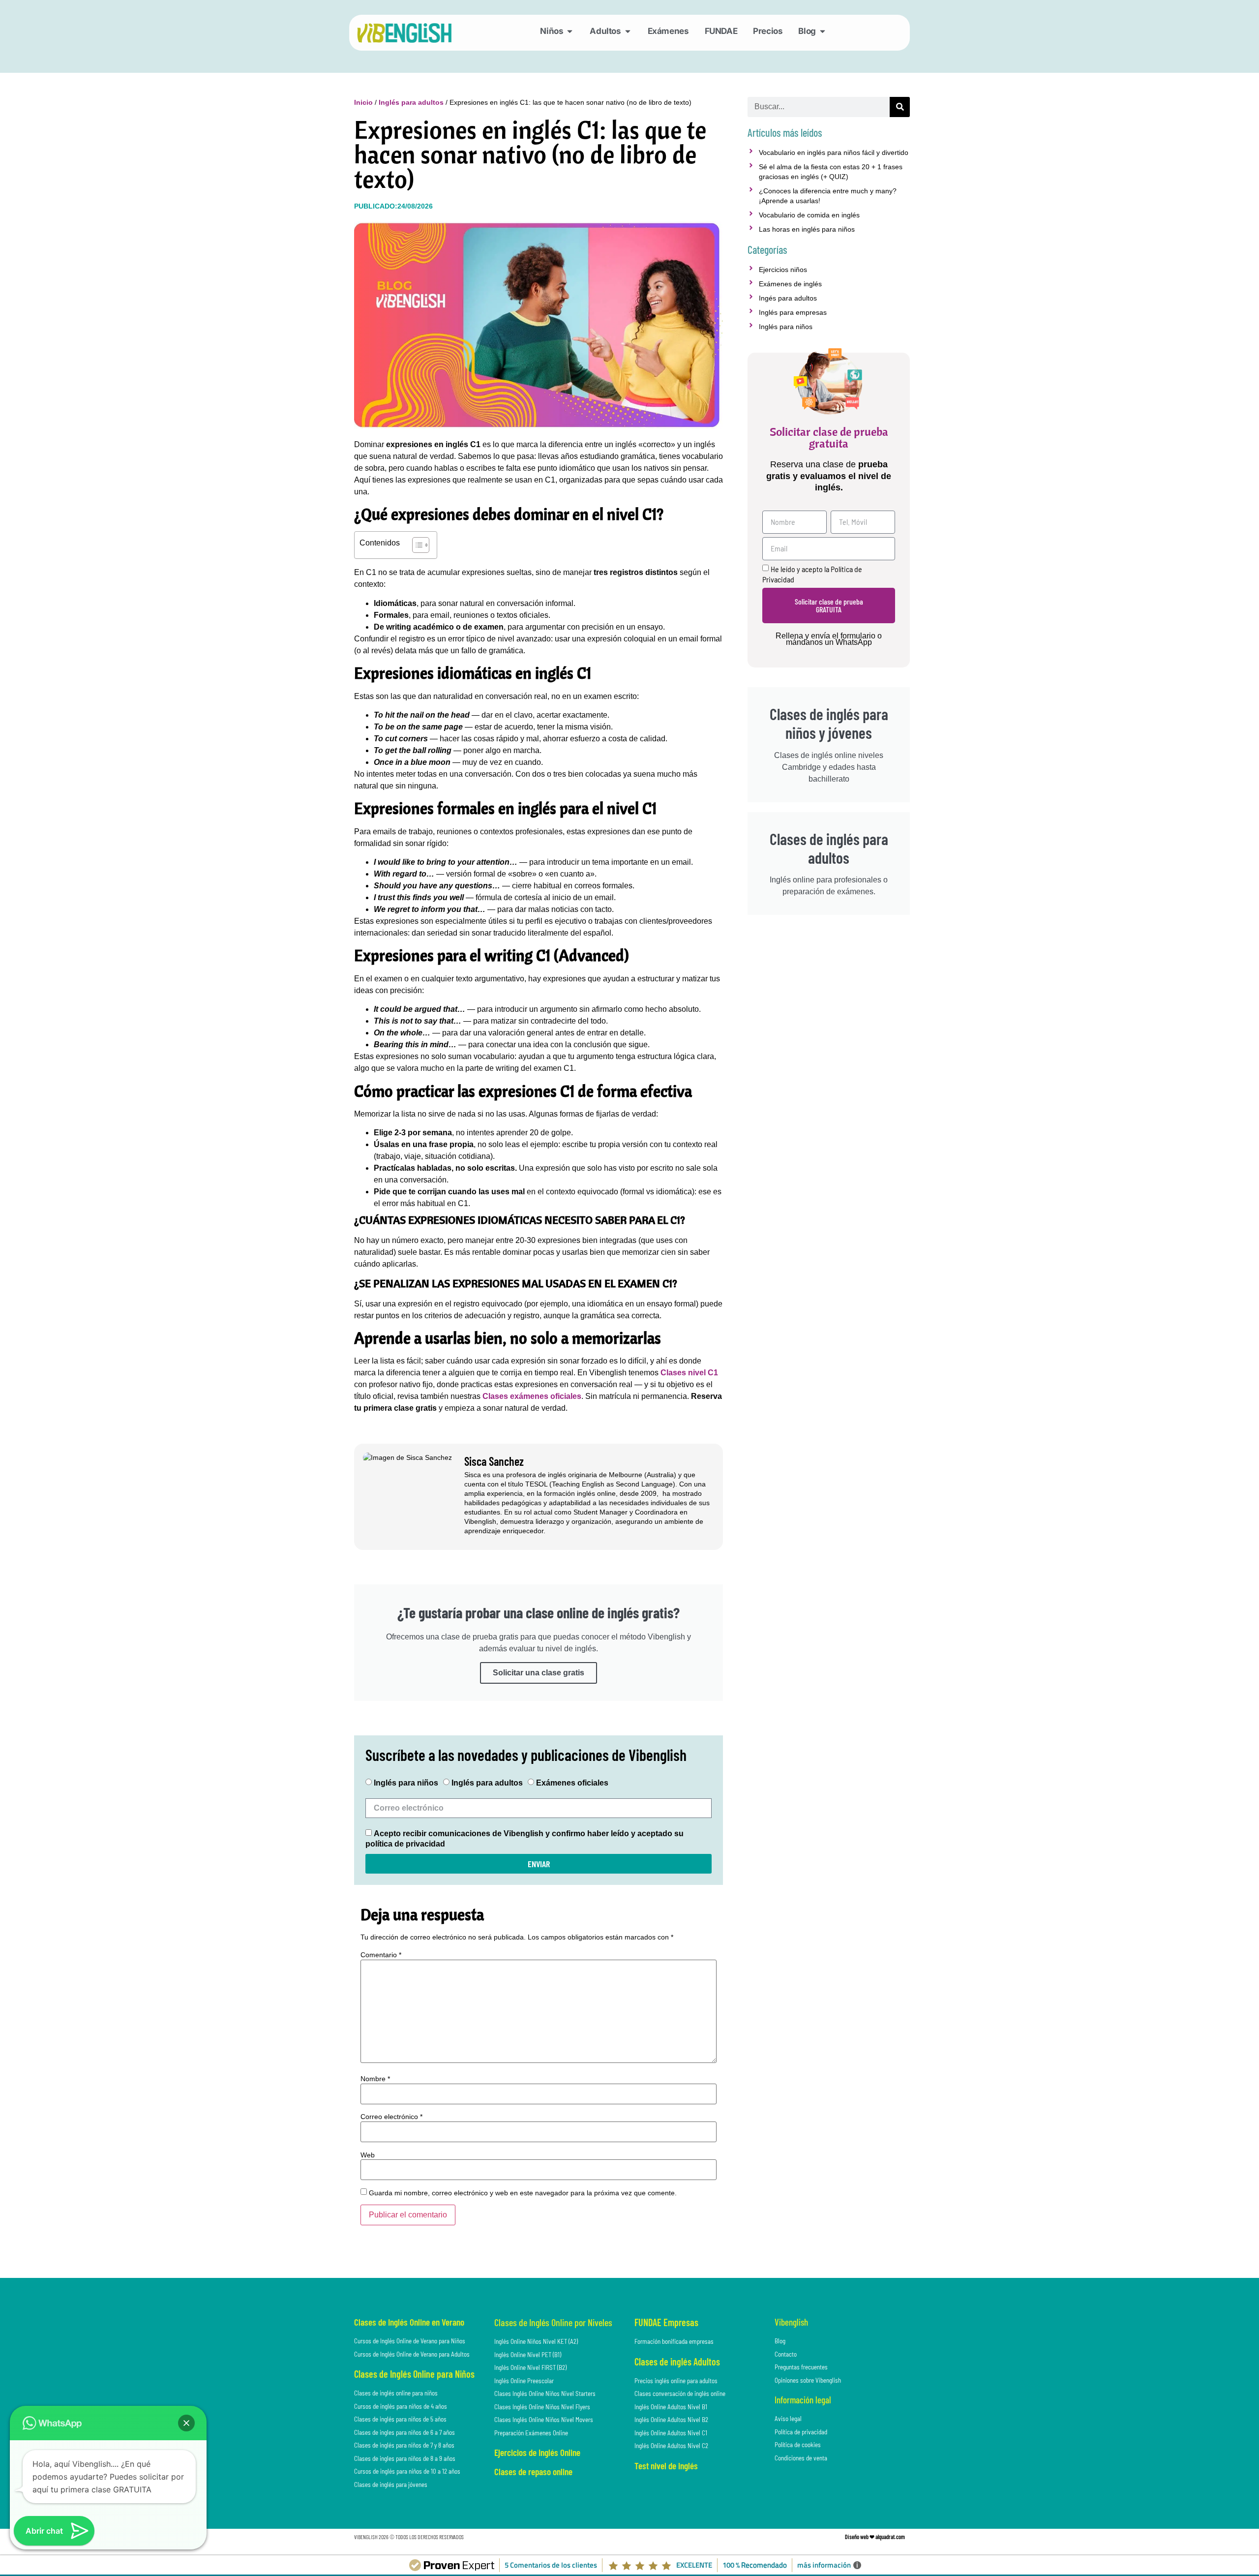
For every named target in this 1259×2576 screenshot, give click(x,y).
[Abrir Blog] (823, 31)
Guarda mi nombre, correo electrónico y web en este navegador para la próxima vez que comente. (523, 2193)
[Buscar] (900, 107)
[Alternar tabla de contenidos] (416, 545)
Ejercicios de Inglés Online (537, 2452)
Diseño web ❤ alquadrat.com (875, 2537)
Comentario (381, 1955)
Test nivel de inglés (666, 2466)
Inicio (363, 102)
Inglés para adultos (411, 102)
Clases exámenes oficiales (532, 1396)
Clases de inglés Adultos (677, 2362)
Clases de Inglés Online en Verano (409, 2322)
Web (368, 2155)
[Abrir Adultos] (628, 31)
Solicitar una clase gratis (539, 1673)
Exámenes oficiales (572, 1783)
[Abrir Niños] (570, 31)
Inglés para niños (406, 1783)
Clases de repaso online (533, 2471)
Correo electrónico (391, 2117)
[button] (186, 2423)
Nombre (375, 2079)
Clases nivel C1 (689, 1373)
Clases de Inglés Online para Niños (414, 2374)
